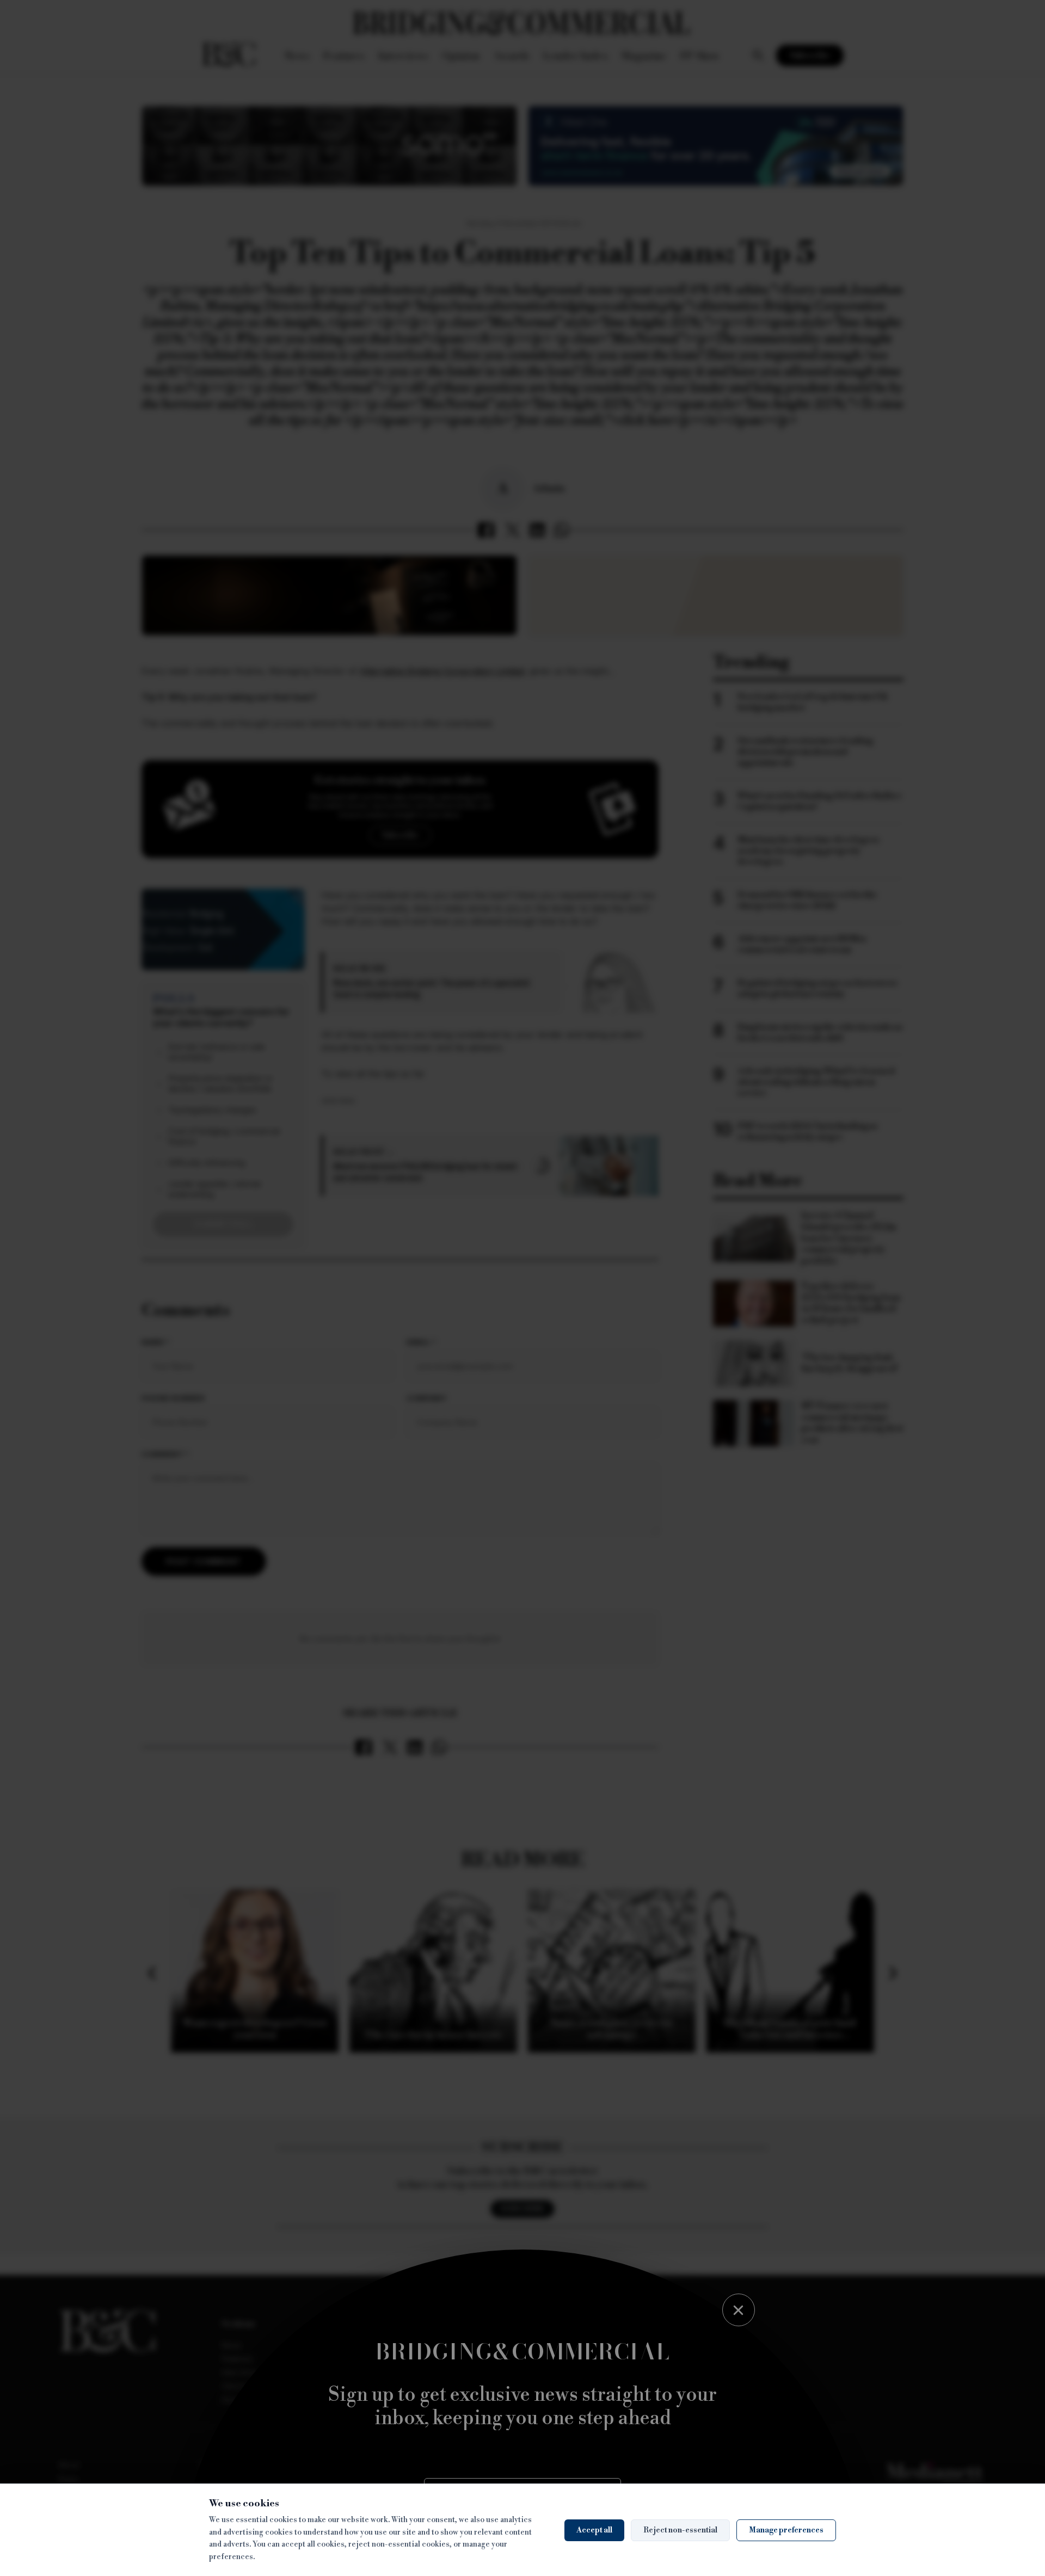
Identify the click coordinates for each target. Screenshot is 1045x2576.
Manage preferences (786, 2530)
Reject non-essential (680, 2530)
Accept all (594, 2530)
